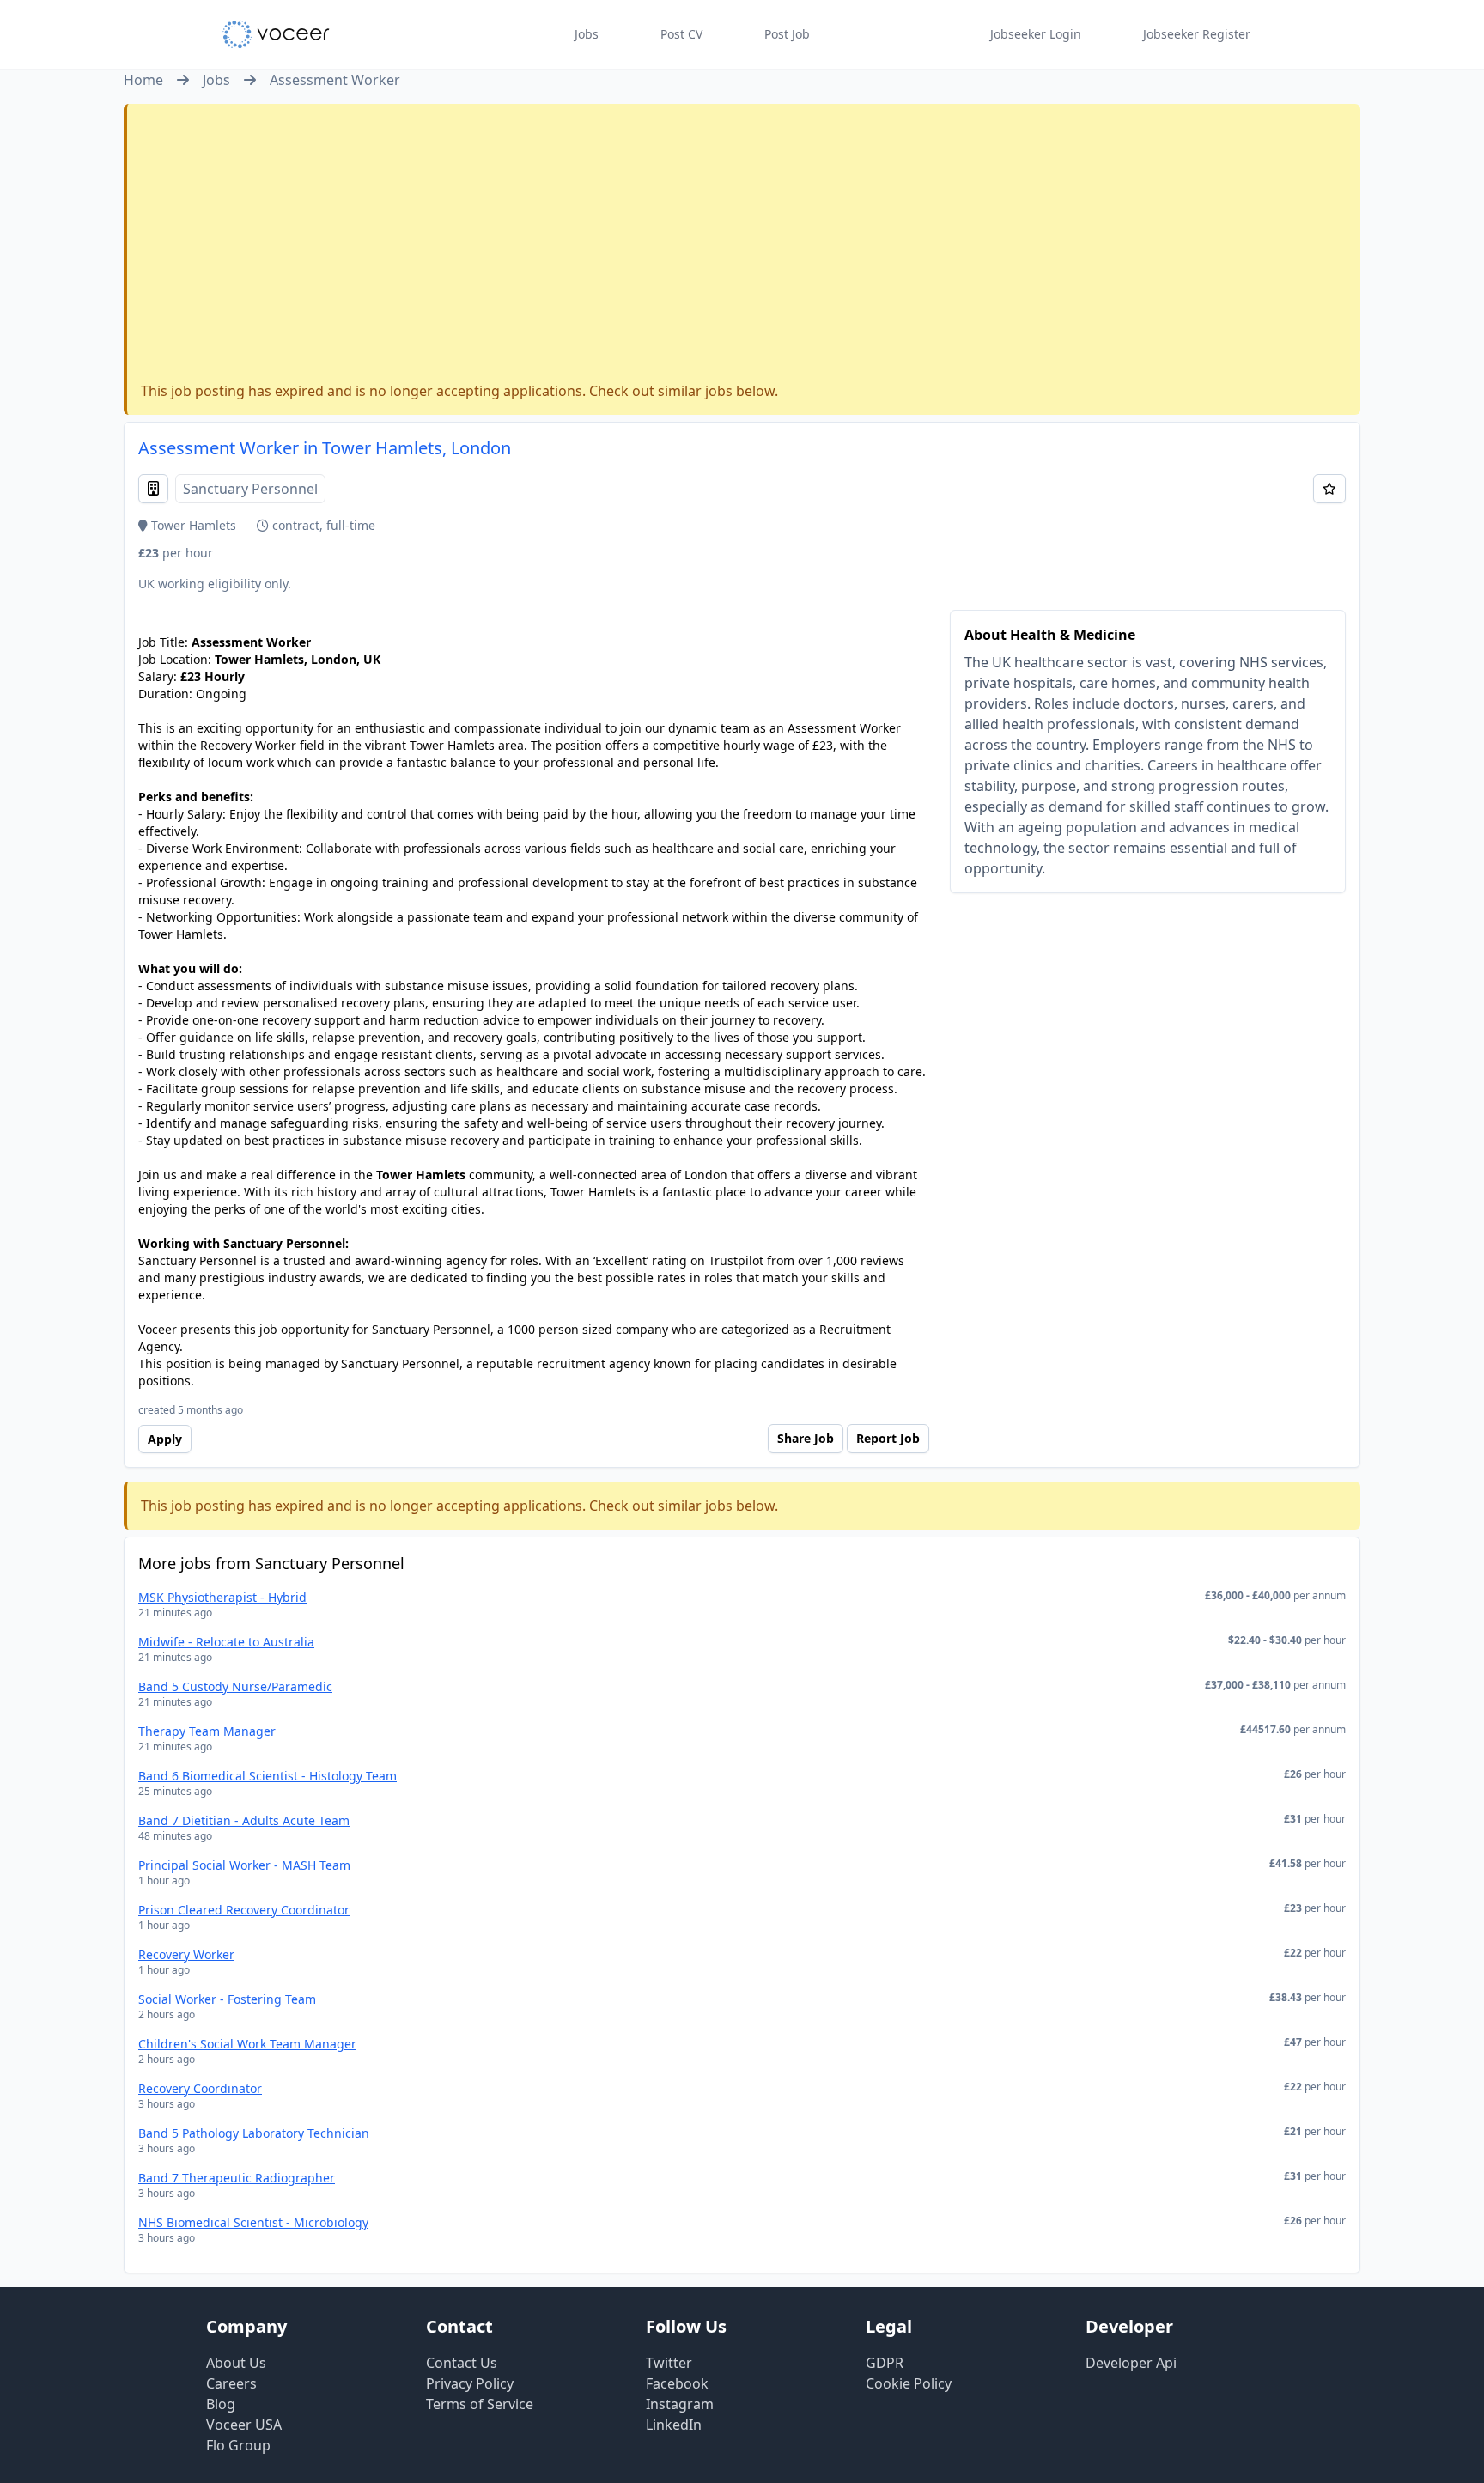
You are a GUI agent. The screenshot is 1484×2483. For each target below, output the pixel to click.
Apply (165, 1439)
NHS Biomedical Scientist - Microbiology (253, 2222)
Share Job (806, 1438)
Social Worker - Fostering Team (227, 1999)
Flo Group (238, 2445)
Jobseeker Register (1197, 34)
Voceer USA (244, 2425)
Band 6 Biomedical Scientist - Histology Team (268, 1776)
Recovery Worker (186, 1954)
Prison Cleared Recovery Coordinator (244, 1910)
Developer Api (1131, 2363)
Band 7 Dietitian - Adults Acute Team (244, 1820)
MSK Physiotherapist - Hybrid (222, 1597)
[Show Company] (153, 489)
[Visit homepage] (276, 34)
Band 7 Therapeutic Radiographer (237, 2178)
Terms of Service (480, 2404)
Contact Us (462, 2363)
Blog (221, 2404)
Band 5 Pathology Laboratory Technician (254, 2133)
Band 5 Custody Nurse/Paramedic (235, 1686)
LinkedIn (674, 2425)
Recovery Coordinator (200, 2088)
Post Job (787, 34)
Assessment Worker (335, 80)
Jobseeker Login (1036, 34)
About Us (236, 2363)
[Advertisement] (744, 246)
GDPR (885, 2363)
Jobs (587, 34)
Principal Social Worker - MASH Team (244, 1865)
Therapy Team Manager (207, 1731)
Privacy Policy (470, 2383)
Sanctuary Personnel (250, 489)
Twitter (669, 2363)
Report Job (888, 1438)
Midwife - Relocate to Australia (226, 1642)
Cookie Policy (909, 2383)
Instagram (680, 2404)
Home (143, 80)
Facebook (677, 2383)
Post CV (681, 34)
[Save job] (1329, 489)
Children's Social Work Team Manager (247, 2044)
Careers (231, 2383)
